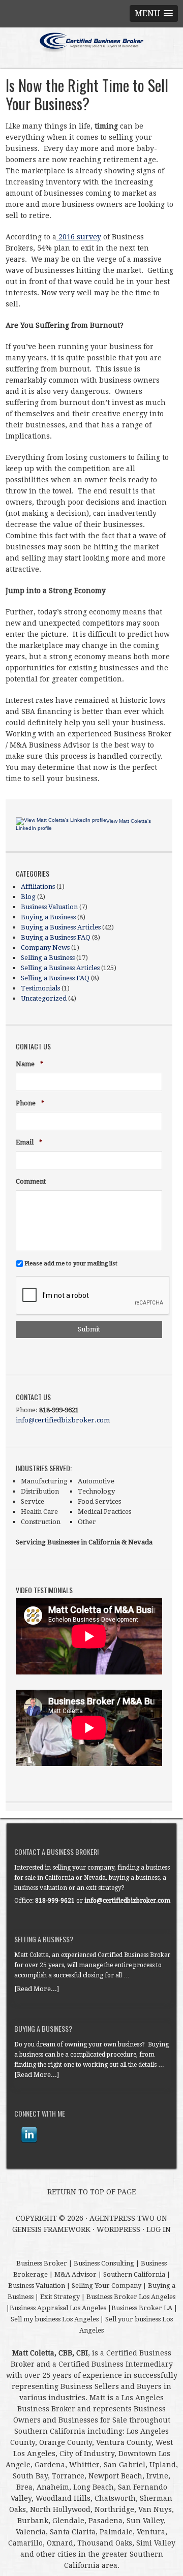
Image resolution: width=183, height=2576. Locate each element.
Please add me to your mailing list (71, 1263)
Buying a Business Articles (61, 927)
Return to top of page (91, 2192)
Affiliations (38, 887)
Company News (45, 948)
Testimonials (40, 988)
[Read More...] (37, 1989)
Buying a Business (48, 917)
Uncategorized (44, 998)
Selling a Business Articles (60, 968)
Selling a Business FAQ (55, 978)
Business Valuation (49, 907)
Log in (159, 2229)
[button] (154, 13)
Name (30, 1064)
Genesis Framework (51, 2229)
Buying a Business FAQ (56, 937)
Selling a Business (48, 958)
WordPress (118, 2229)
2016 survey (79, 237)
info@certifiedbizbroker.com (63, 1420)
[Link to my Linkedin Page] (29, 2135)
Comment (31, 1181)
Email (29, 1143)
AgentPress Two (122, 2218)
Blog (28, 897)
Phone (30, 1104)
